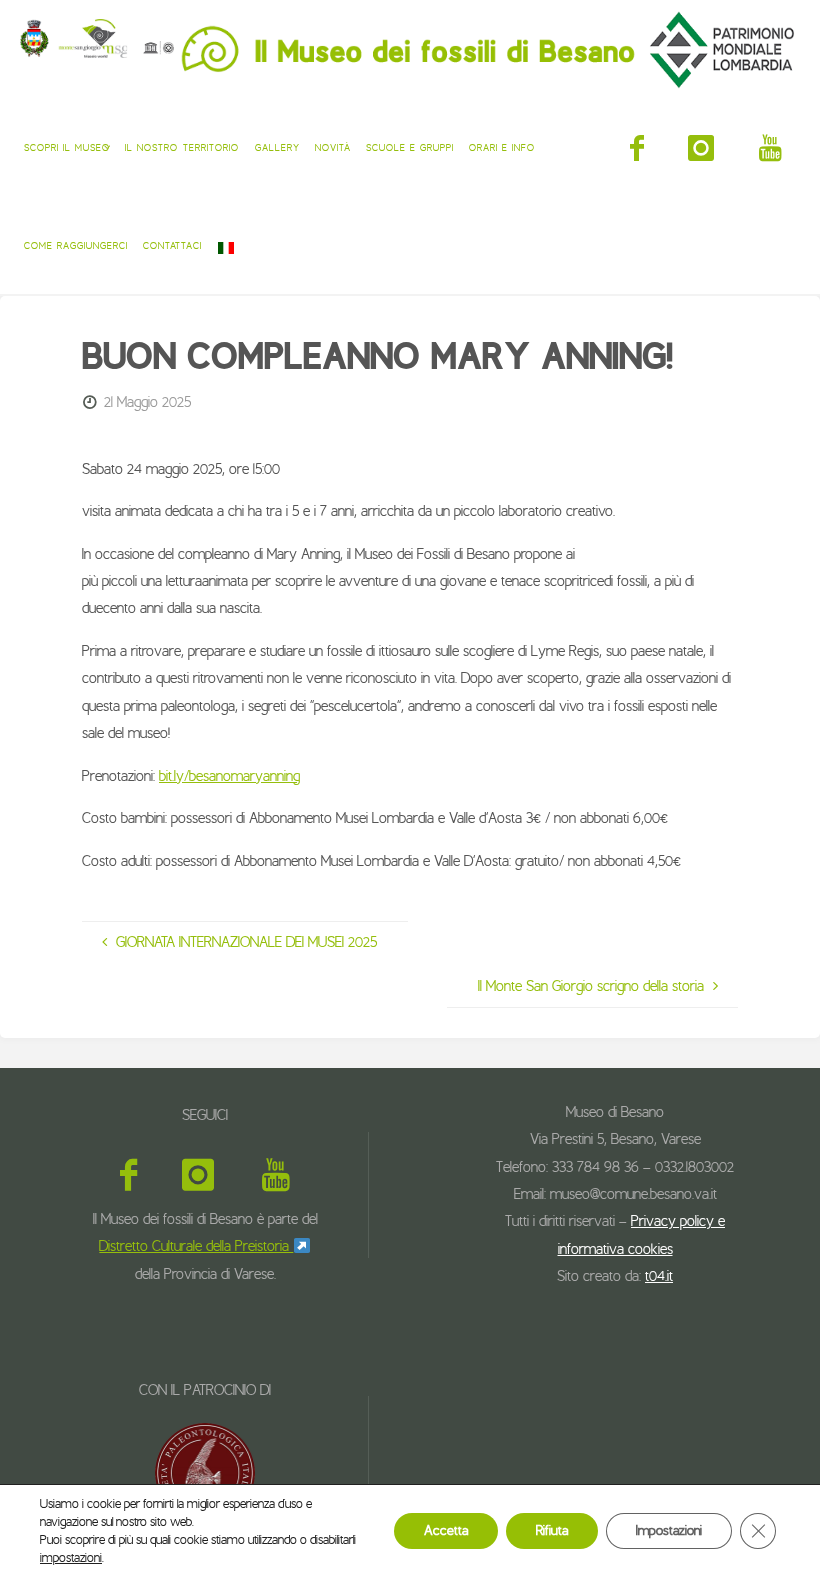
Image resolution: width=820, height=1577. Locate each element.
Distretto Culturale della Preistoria (196, 1246)
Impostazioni (669, 1530)
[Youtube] (770, 147)
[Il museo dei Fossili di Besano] (410, 49)
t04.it (659, 1276)
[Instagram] (701, 147)
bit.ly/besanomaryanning (229, 776)
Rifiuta (552, 1530)
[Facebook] (636, 147)
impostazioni (71, 1557)
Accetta (446, 1530)
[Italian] (225, 245)
